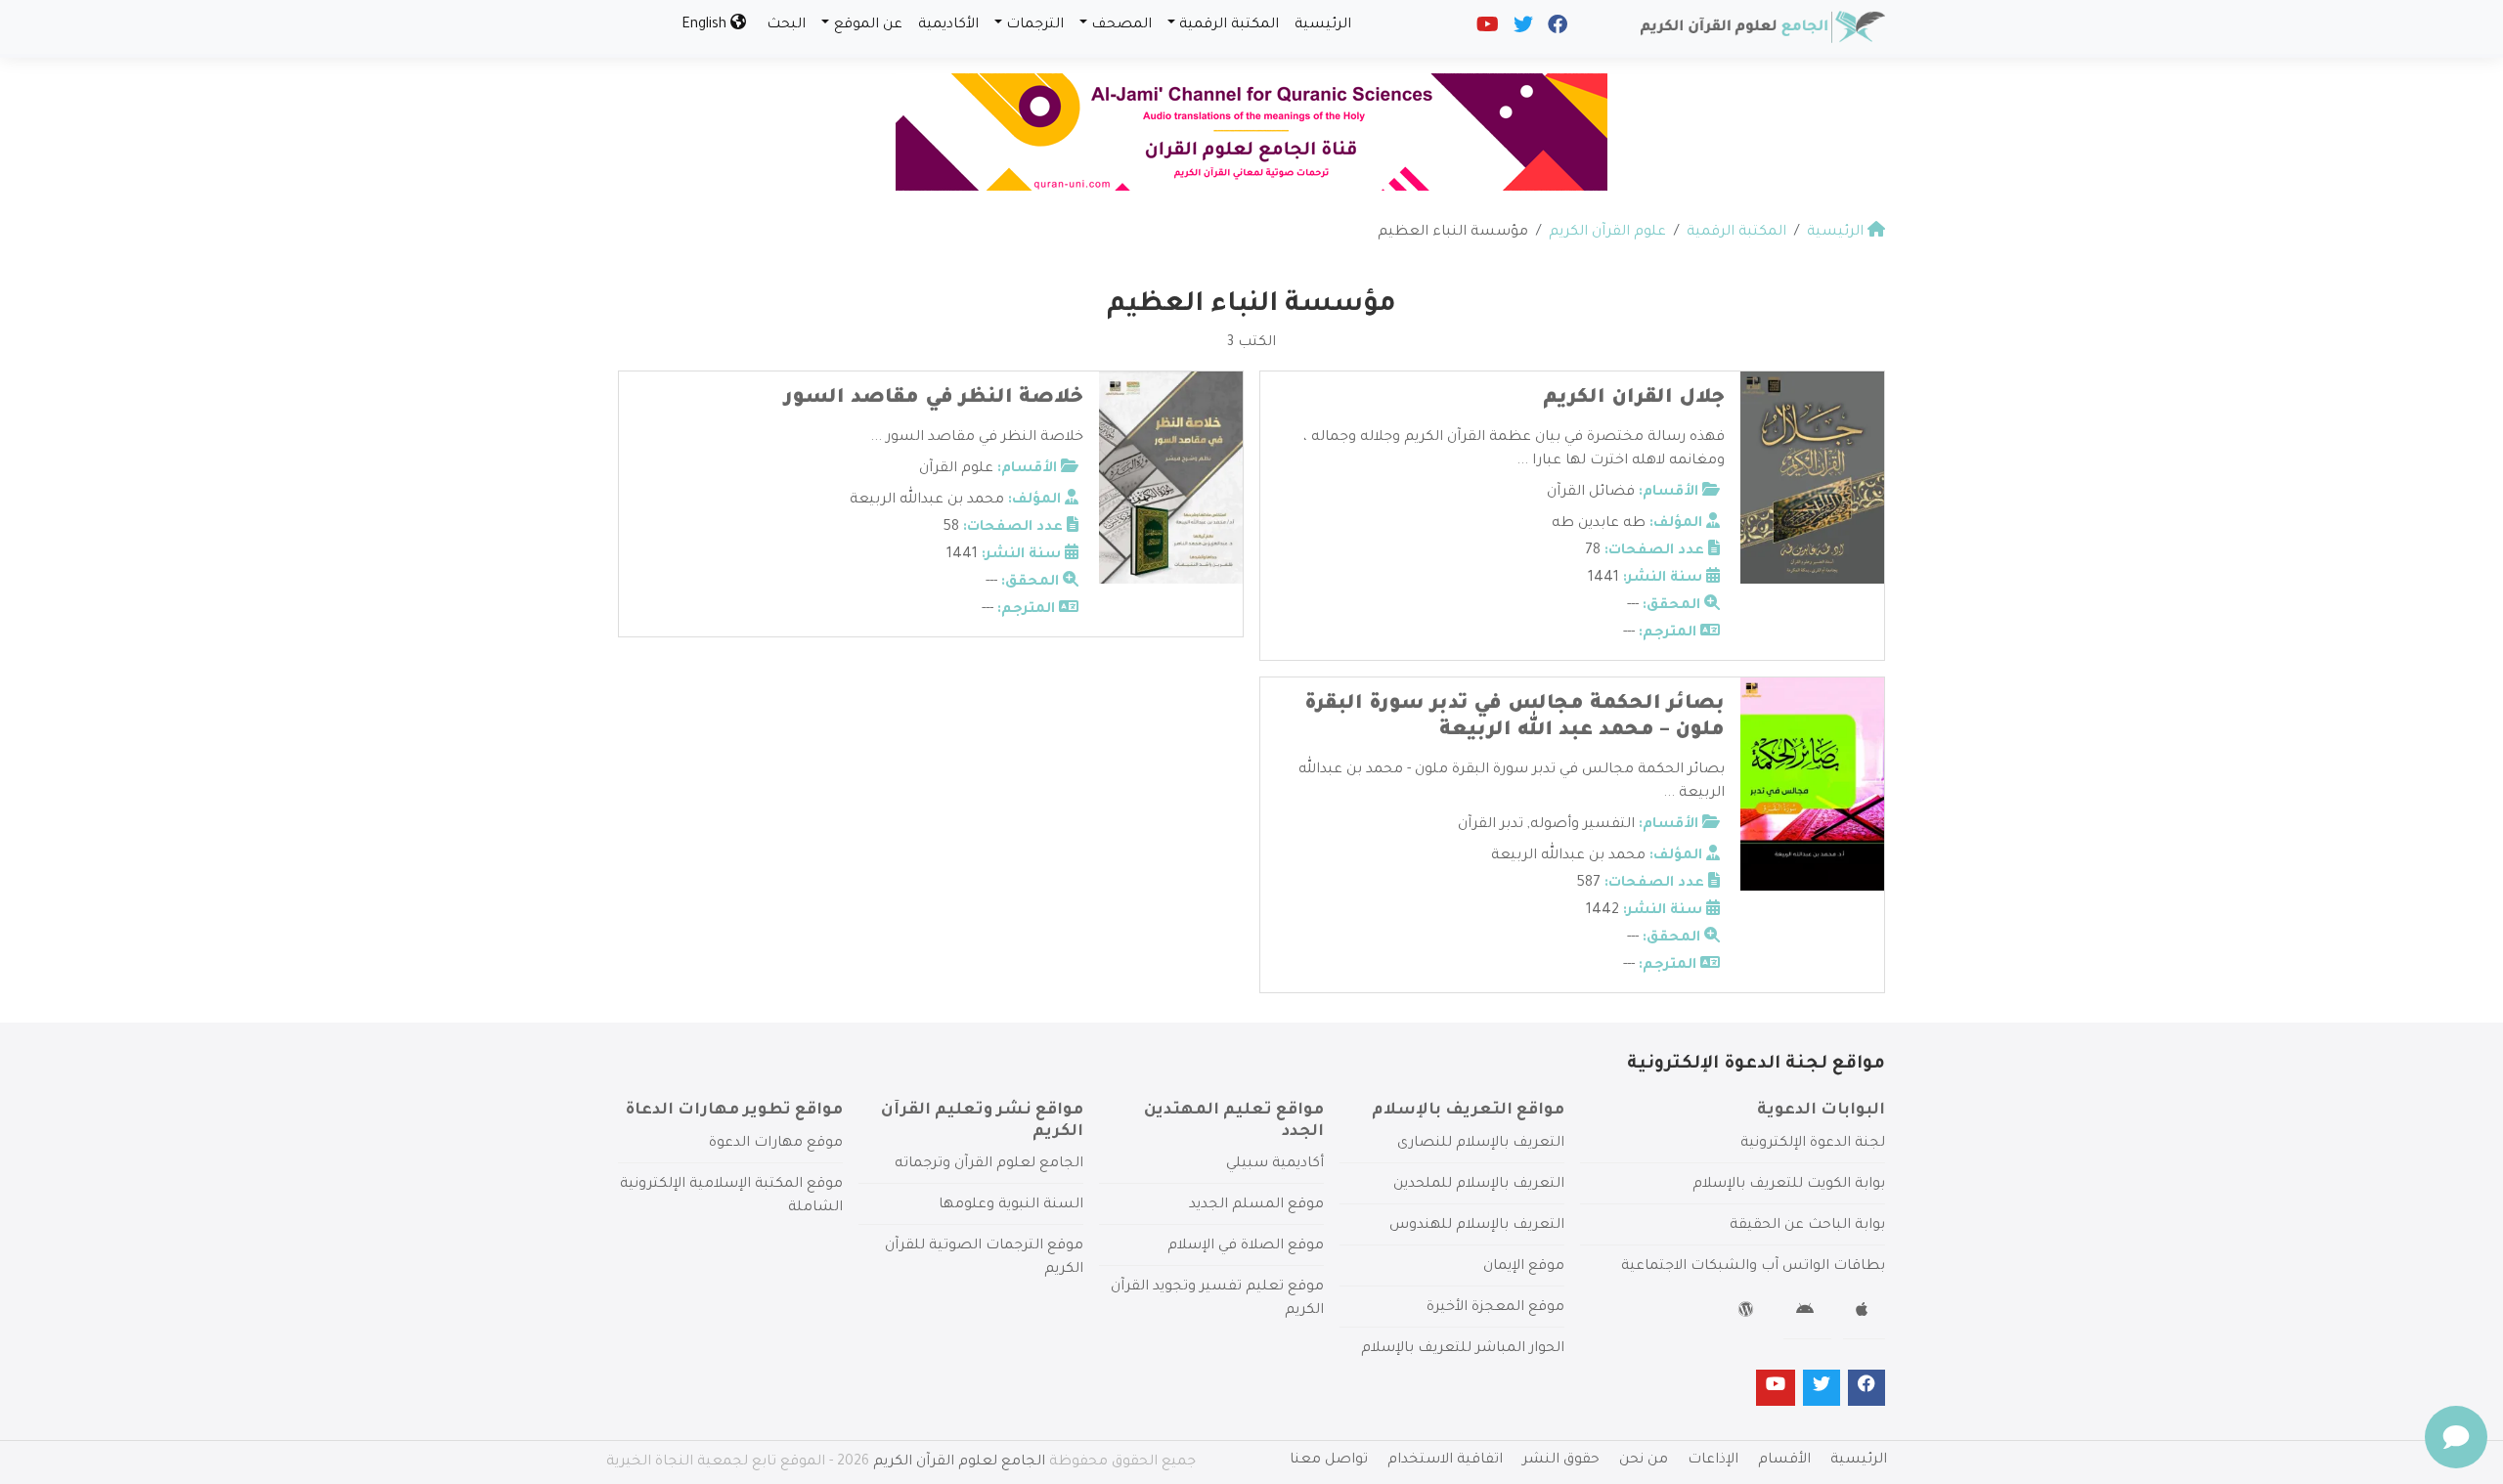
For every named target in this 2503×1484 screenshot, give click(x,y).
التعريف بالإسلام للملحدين (1479, 1185)
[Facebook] (1556, 29)
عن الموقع (868, 25)
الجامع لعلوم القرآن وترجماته (989, 1164)
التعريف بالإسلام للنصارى (1481, 1144)
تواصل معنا (1329, 1461)
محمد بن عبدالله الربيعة (927, 501)
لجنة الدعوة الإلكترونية (1813, 1144)
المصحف (1121, 25)
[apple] (1864, 1313)
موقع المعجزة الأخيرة (1495, 1308)
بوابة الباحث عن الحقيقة (1807, 1226)
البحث (786, 25)
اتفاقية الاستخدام (1445, 1461)
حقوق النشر (1561, 1461)
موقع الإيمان (1524, 1267)
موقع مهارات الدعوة (776, 1144)
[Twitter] (1522, 29)
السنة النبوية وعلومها (1011, 1205)
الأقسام (1784, 1461)
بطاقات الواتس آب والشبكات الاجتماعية (1753, 1267)
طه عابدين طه (1599, 524)
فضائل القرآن (1591, 493)
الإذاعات (1713, 1461)
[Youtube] (1486, 29)
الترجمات (1035, 25)
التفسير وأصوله (1582, 825)
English (706, 25)
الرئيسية (1323, 25)
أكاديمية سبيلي (1275, 1164)
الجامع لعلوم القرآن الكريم (959, 1462)
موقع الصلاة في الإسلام (1246, 1246)
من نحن (1644, 1461)
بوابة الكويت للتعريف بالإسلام (1789, 1185)
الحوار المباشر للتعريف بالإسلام (1463, 1349)
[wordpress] (1749, 1313)
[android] (1807, 1313)
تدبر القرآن (1491, 825)
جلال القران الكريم (1634, 399)
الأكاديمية (948, 25)
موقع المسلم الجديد (1256, 1205)
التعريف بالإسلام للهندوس (1477, 1226)
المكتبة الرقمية (1229, 25)
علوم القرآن (956, 469)
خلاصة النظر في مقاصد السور (934, 399)
